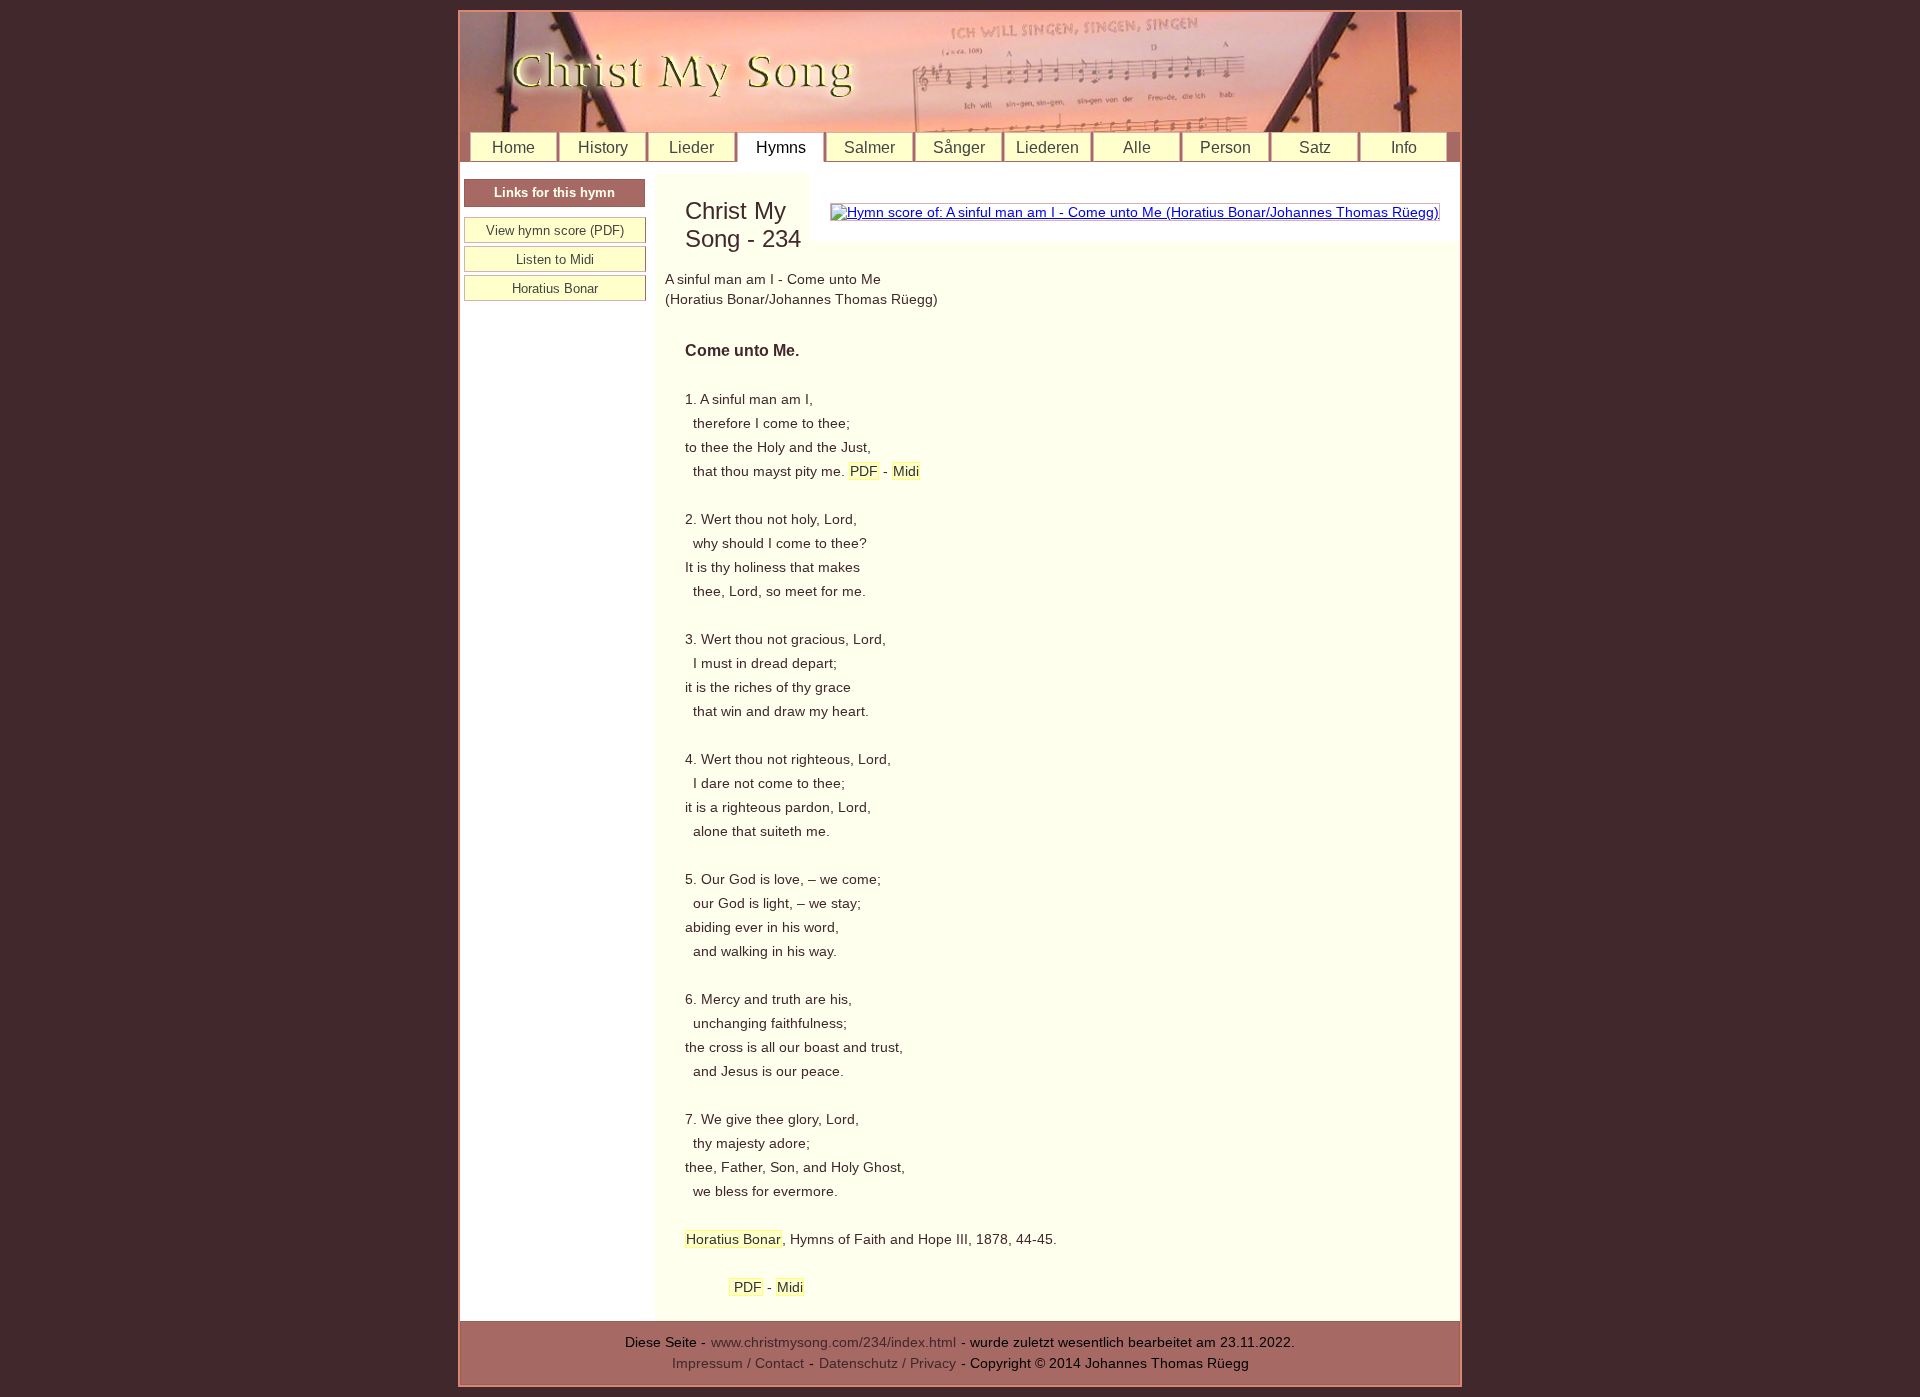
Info (1404, 147)
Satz (1315, 147)
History (603, 147)
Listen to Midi (555, 259)
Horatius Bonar (733, 1239)
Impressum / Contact (738, 1363)
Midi (906, 471)
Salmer (869, 147)
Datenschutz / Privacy (887, 1363)
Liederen (1047, 147)
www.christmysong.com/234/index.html (833, 1342)
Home (513, 147)
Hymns (781, 147)
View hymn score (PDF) (555, 230)
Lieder (691, 147)
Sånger (959, 147)
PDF (864, 471)
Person (1225, 147)
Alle (1137, 147)
